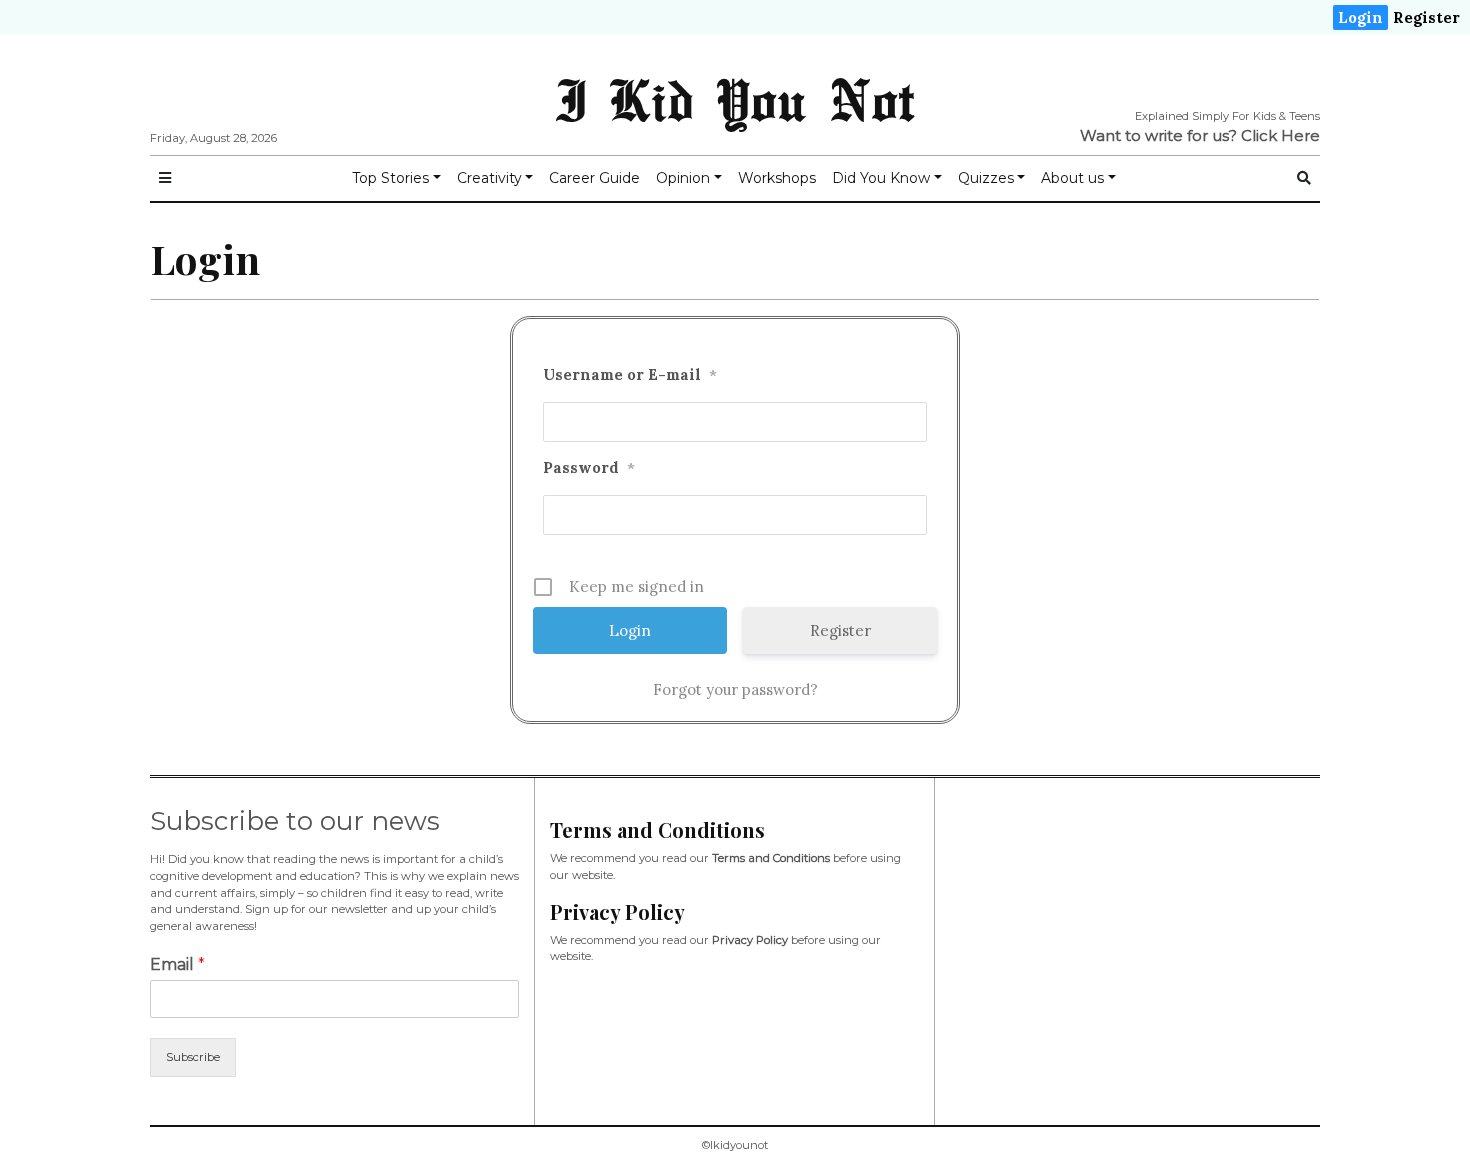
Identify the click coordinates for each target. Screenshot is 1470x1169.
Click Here (1280, 135)
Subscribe (193, 1057)
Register (1426, 17)
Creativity (489, 178)
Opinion (683, 178)
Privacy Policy (750, 940)
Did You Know (881, 178)
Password (589, 467)
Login (1360, 17)
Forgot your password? (735, 689)
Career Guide (594, 178)
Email (177, 964)
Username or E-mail (630, 374)
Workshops (777, 178)
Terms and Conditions (771, 858)
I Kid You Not (735, 99)
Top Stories (390, 178)
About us (1072, 178)
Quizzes (986, 178)
